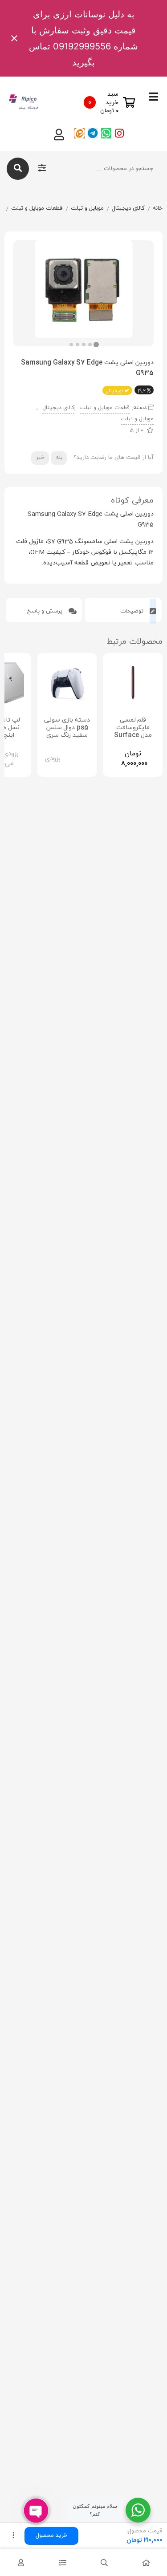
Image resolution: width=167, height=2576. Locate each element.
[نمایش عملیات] (13, 2536)
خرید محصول (51, 2535)
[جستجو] (18, 169)
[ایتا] (79, 133)
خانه (158, 208)
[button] (71, 345)
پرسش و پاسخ (46, 611)
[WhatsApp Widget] (138, 2510)
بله (59, 458)
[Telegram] (93, 133)
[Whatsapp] (106, 133)
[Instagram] (120, 133)
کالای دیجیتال (128, 208)
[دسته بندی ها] (63, 2563)
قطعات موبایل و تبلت (37, 208)
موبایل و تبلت (87, 208)
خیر (40, 458)
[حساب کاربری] (21, 2563)
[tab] (123, 610)
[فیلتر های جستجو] (42, 169)
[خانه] (146, 2563)
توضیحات (133, 611)
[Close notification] (14, 38)
